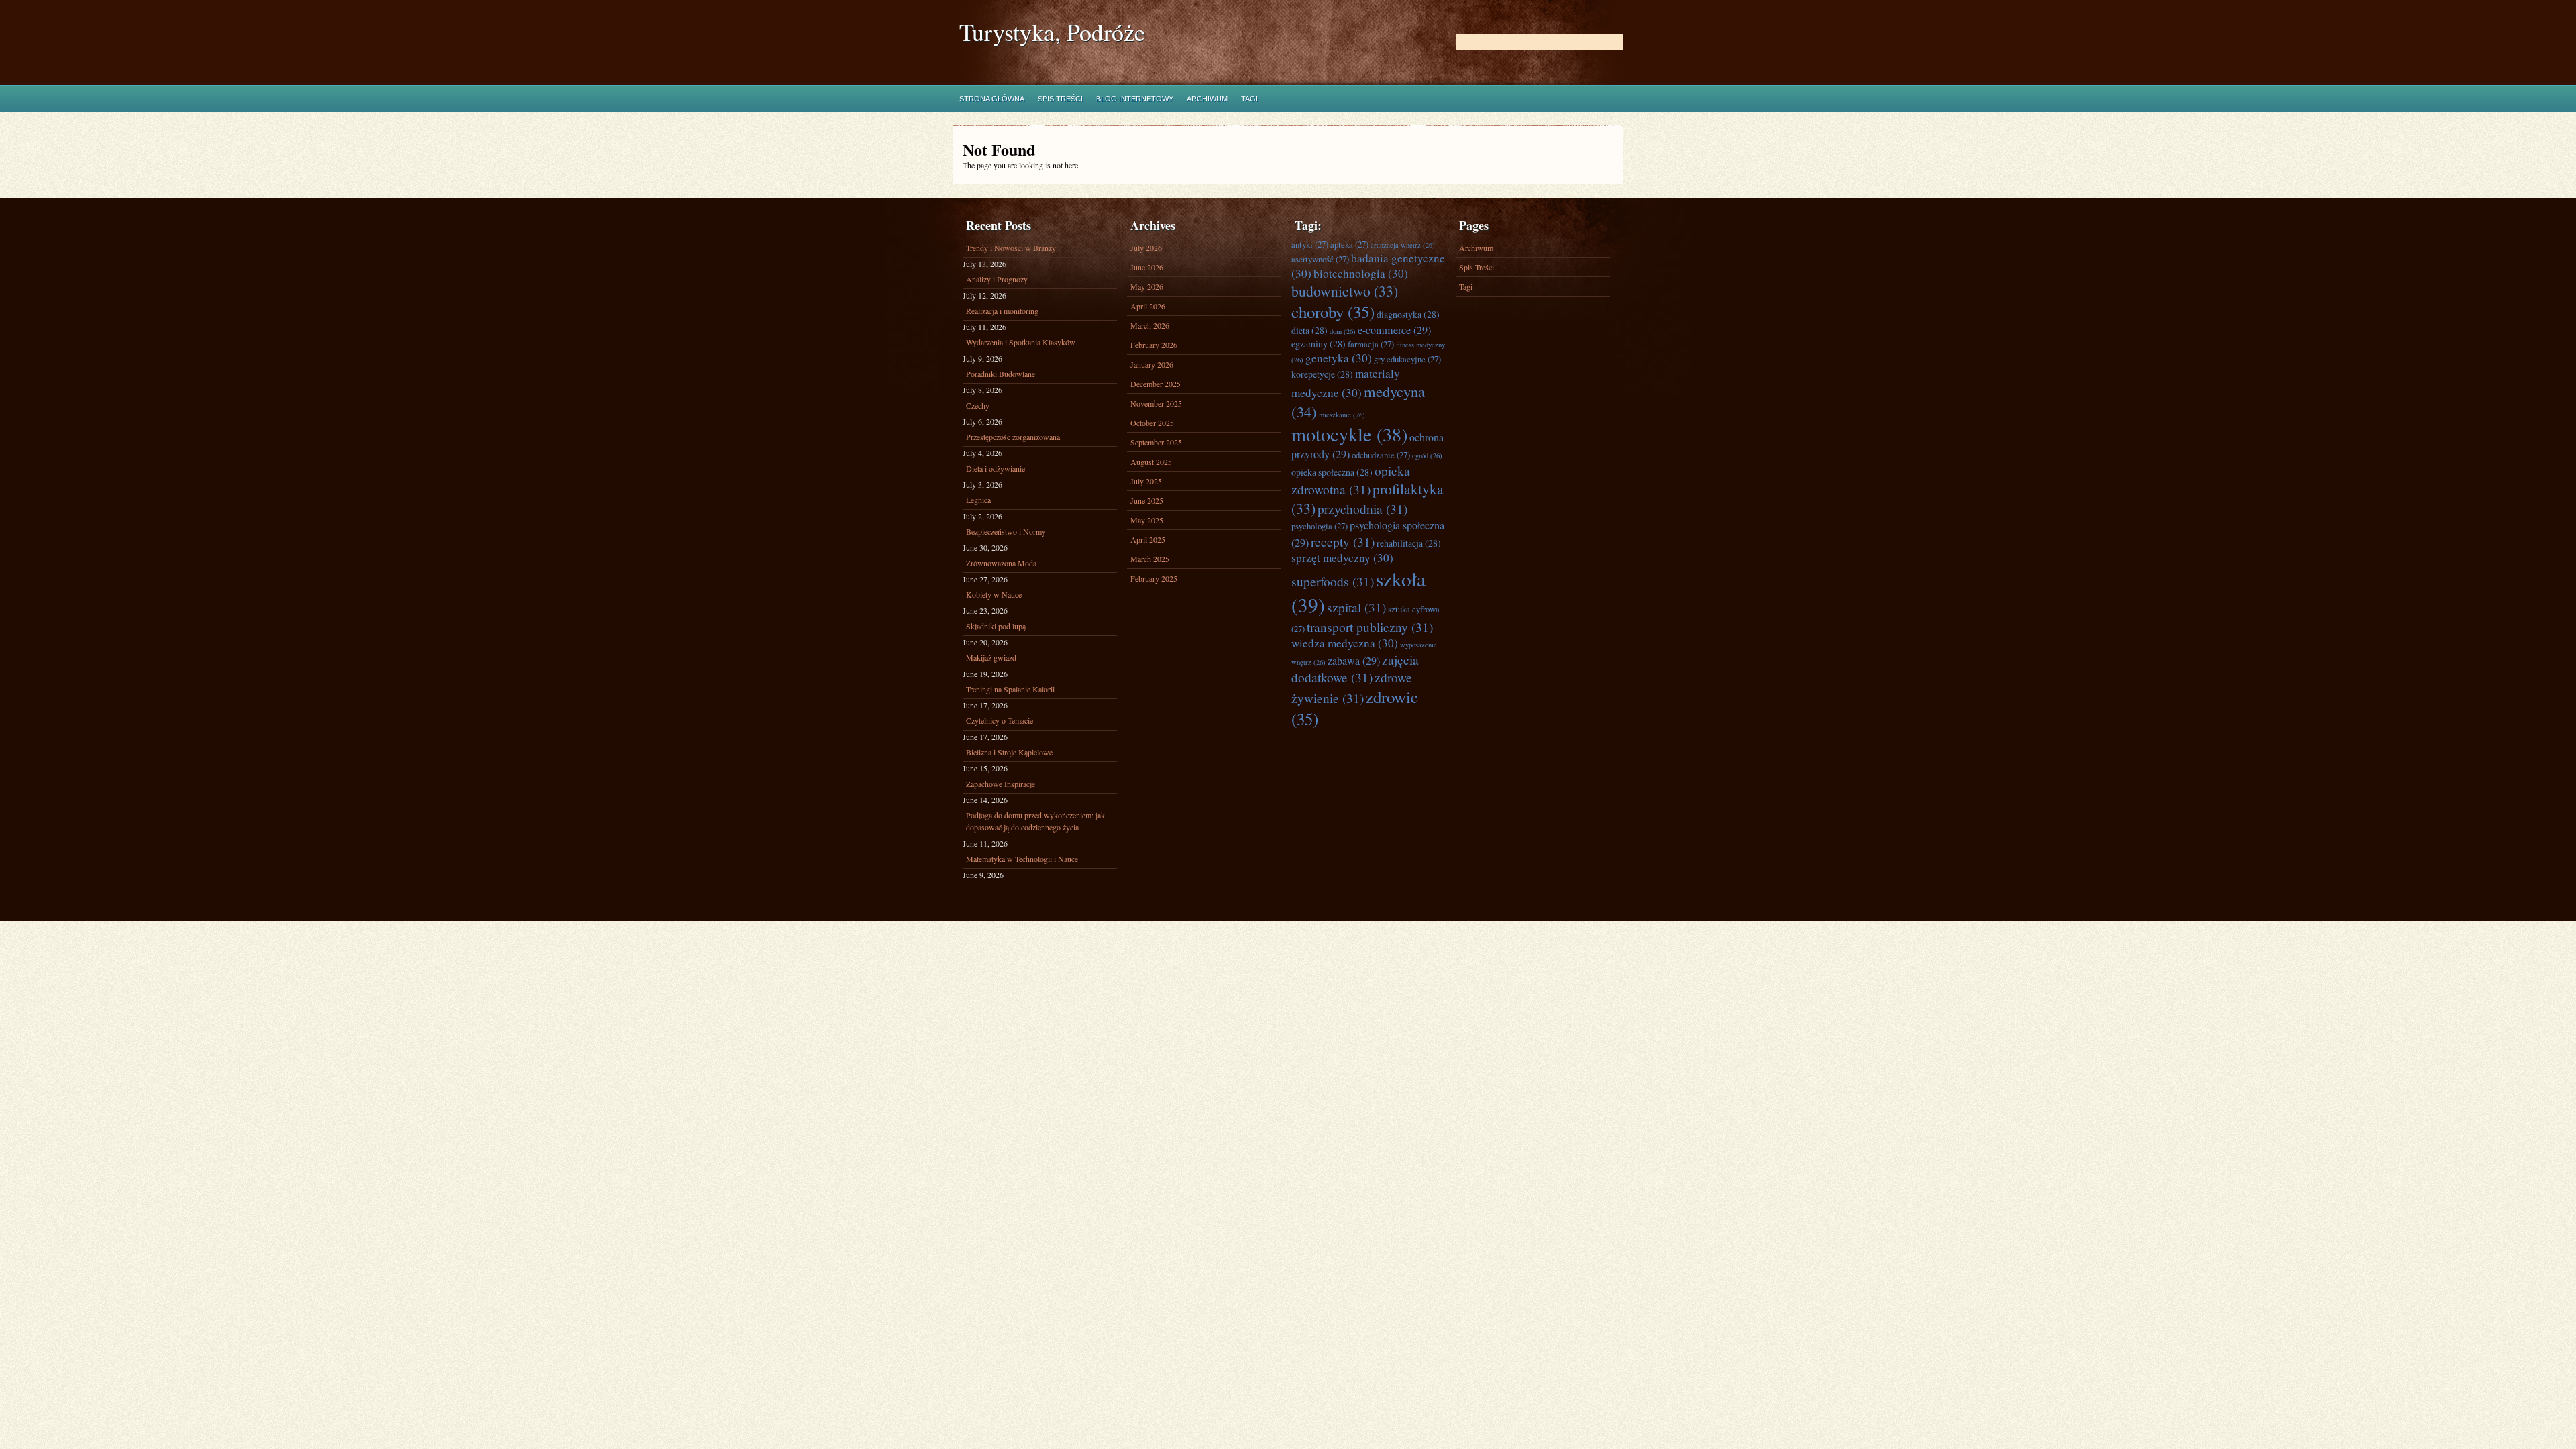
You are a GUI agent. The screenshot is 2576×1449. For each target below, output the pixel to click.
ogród (1427, 455)
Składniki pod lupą (996, 626)
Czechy (978, 405)
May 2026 (1147, 286)
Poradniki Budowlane (1001, 374)
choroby (1333, 312)
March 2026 (1150, 325)
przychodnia (1362, 508)
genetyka (1339, 358)
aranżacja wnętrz (1403, 245)
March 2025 (1150, 559)
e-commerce (1394, 330)
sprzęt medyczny (1342, 558)
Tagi (1249, 99)
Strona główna (992, 99)
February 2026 (1154, 345)
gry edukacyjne (1407, 359)
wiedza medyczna (1345, 643)
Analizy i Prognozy (997, 279)
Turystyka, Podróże (1052, 32)
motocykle (1349, 434)
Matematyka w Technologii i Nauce (1022, 859)
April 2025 (1148, 539)
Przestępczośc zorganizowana (1013, 437)
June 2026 (1147, 267)
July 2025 (1146, 481)
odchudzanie (1381, 455)
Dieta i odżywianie (996, 468)
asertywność (1320, 259)
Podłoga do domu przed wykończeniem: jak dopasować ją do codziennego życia (1035, 821)
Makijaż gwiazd (991, 657)
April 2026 (1148, 306)
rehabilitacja (1409, 543)
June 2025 (1147, 500)
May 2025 (1147, 520)
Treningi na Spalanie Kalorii (1010, 689)
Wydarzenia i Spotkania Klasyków (1021, 342)
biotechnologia (1361, 273)
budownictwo (1345, 291)
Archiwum (1207, 99)
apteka (1349, 244)
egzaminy (1319, 344)
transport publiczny (1370, 627)
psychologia (1320, 526)
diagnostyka (1408, 314)
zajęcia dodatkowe (1355, 668)
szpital (1356, 607)
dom (1343, 331)
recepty (1343, 541)
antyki (1310, 244)
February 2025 (1154, 578)
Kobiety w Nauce (994, 594)
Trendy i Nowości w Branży (1011, 248)
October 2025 (1152, 423)
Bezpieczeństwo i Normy (1006, 531)
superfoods (1333, 581)
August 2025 (1151, 462)
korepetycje (1322, 374)
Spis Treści (1060, 99)
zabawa (1354, 661)
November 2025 (1156, 403)
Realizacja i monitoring (1002, 311)
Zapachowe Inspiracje (1001, 784)
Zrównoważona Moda (1001, 563)
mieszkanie (1342, 415)
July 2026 (1146, 248)
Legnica (978, 500)
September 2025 (1156, 442)
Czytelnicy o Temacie (1000, 720)
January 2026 (1152, 364)
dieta (1309, 330)
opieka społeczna (1332, 472)
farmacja (1371, 344)
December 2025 (1156, 384)
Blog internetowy (1135, 99)
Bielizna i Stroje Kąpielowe (1009, 752)
